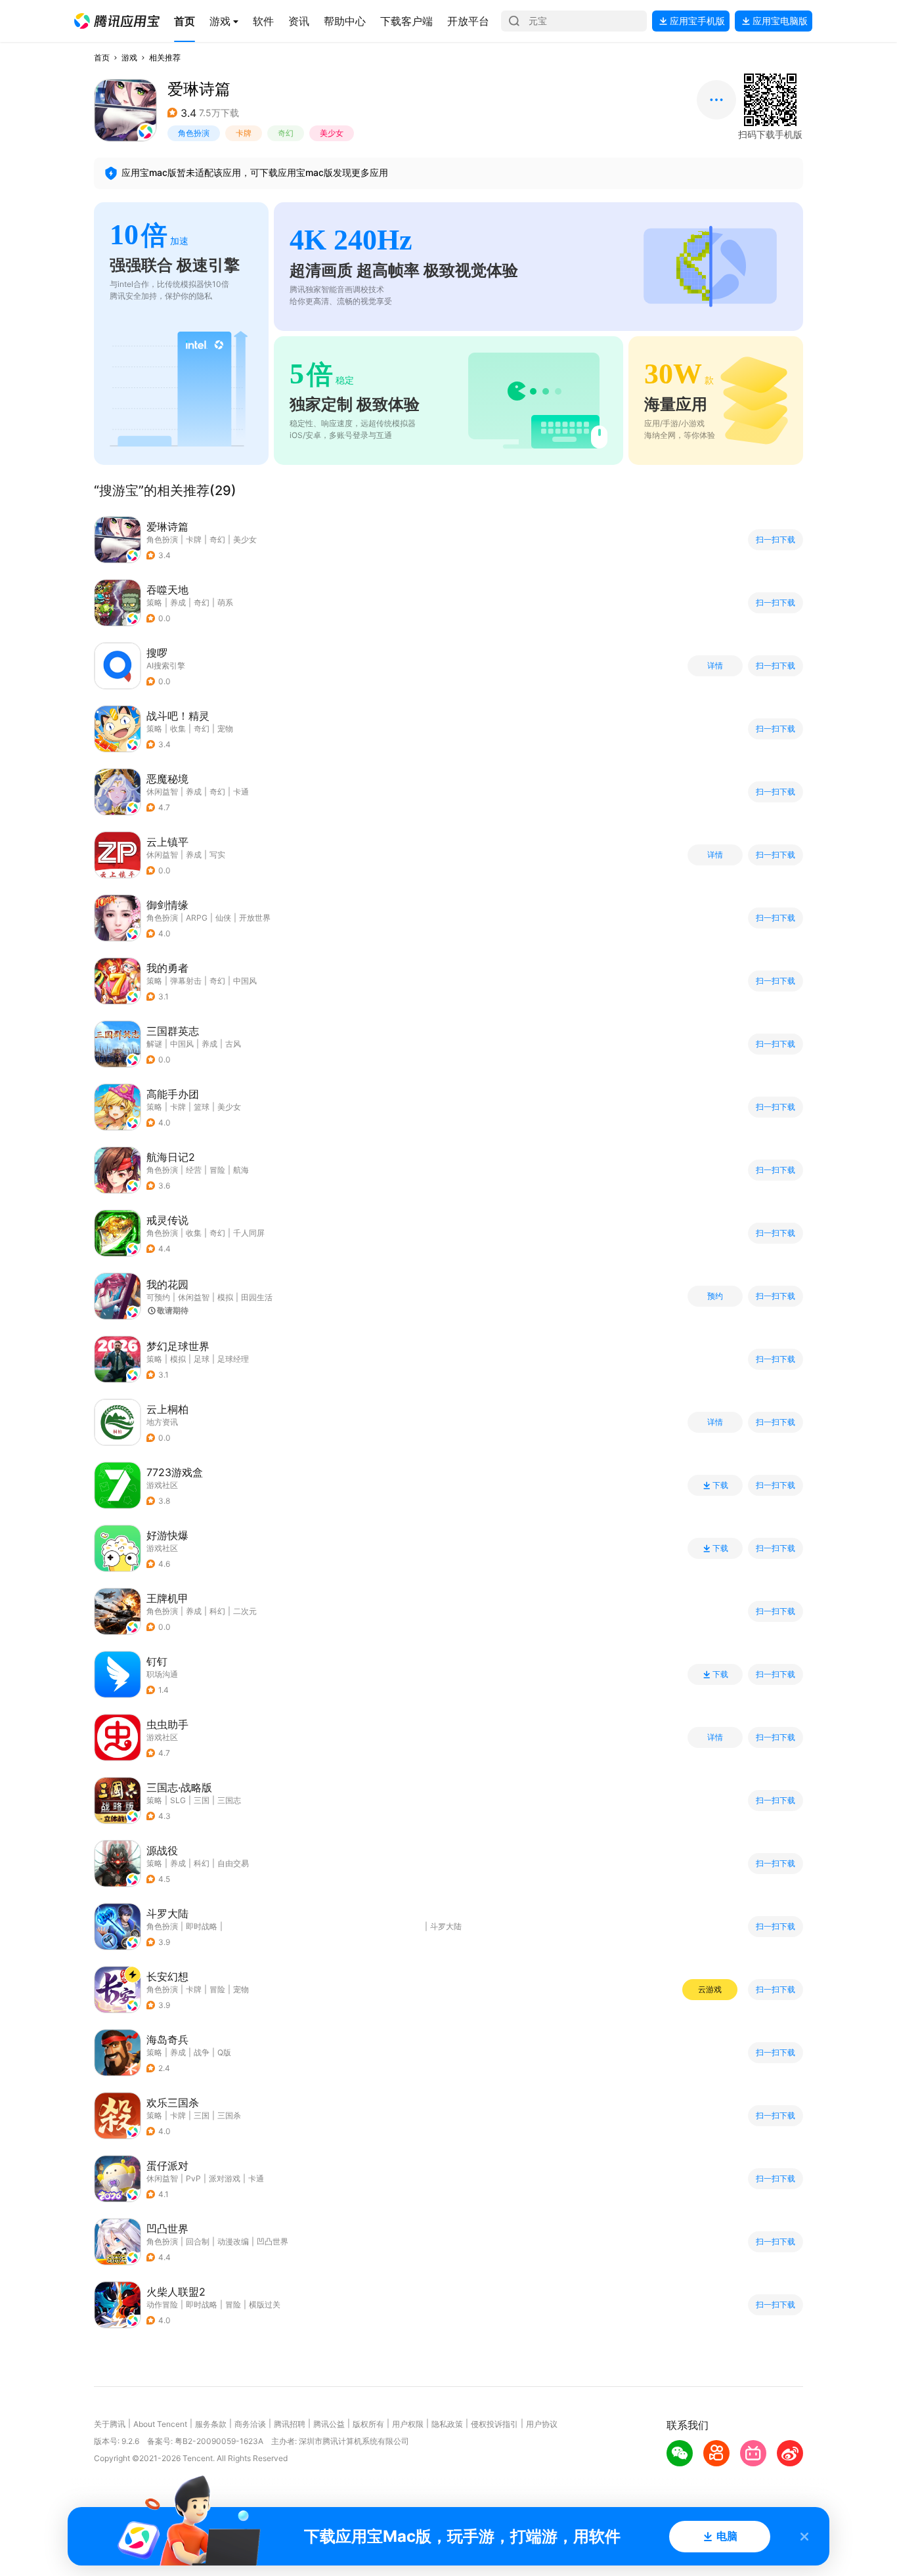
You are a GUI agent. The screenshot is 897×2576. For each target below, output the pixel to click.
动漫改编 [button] (233, 2241)
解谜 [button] (154, 1044)
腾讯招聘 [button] (290, 2424)
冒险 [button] (217, 1170)
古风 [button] (233, 1044)
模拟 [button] (225, 1297)
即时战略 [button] (202, 1926)
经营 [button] (194, 1170)
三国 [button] (202, 1800)
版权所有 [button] (368, 2424)
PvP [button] (193, 2178)
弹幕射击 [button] (186, 981)
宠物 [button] (225, 729)
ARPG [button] (197, 918)
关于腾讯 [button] (110, 2424)
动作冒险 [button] (162, 2304)
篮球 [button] (202, 1107)
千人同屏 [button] (249, 1233)
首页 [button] (102, 57)
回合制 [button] (198, 2241)
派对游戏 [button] (225, 2178)
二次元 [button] (245, 1611)
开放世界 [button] (255, 918)
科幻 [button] (217, 1611)
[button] (117, 21)
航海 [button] (241, 1170)
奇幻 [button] (286, 133)
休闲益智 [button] (162, 792)
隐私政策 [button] (447, 2424)
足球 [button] (202, 1359)
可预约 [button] (158, 1297)
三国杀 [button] (229, 2115)
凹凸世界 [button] (273, 2241)
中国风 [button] (245, 981)
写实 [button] (217, 855)
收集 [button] (178, 729)
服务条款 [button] (211, 2424)
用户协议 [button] (542, 2424)
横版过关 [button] (265, 2304)
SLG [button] (178, 1800)
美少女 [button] (332, 133)
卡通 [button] (241, 792)
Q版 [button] (224, 2052)
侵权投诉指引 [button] (494, 2424)
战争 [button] (202, 2052)
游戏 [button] (129, 57)
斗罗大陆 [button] (446, 1926)
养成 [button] (178, 602)
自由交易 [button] (233, 1863)
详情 (715, 666)
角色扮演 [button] (194, 133)
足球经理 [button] (233, 1359)
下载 (720, 1485)
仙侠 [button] (223, 918)
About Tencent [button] (160, 2424)
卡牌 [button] (244, 133)
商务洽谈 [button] (250, 2424)
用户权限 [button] (408, 2424)
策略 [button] (154, 602)
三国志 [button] (229, 1800)
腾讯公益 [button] (329, 2424)
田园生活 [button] (257, 1297)
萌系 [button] (225, 602)
